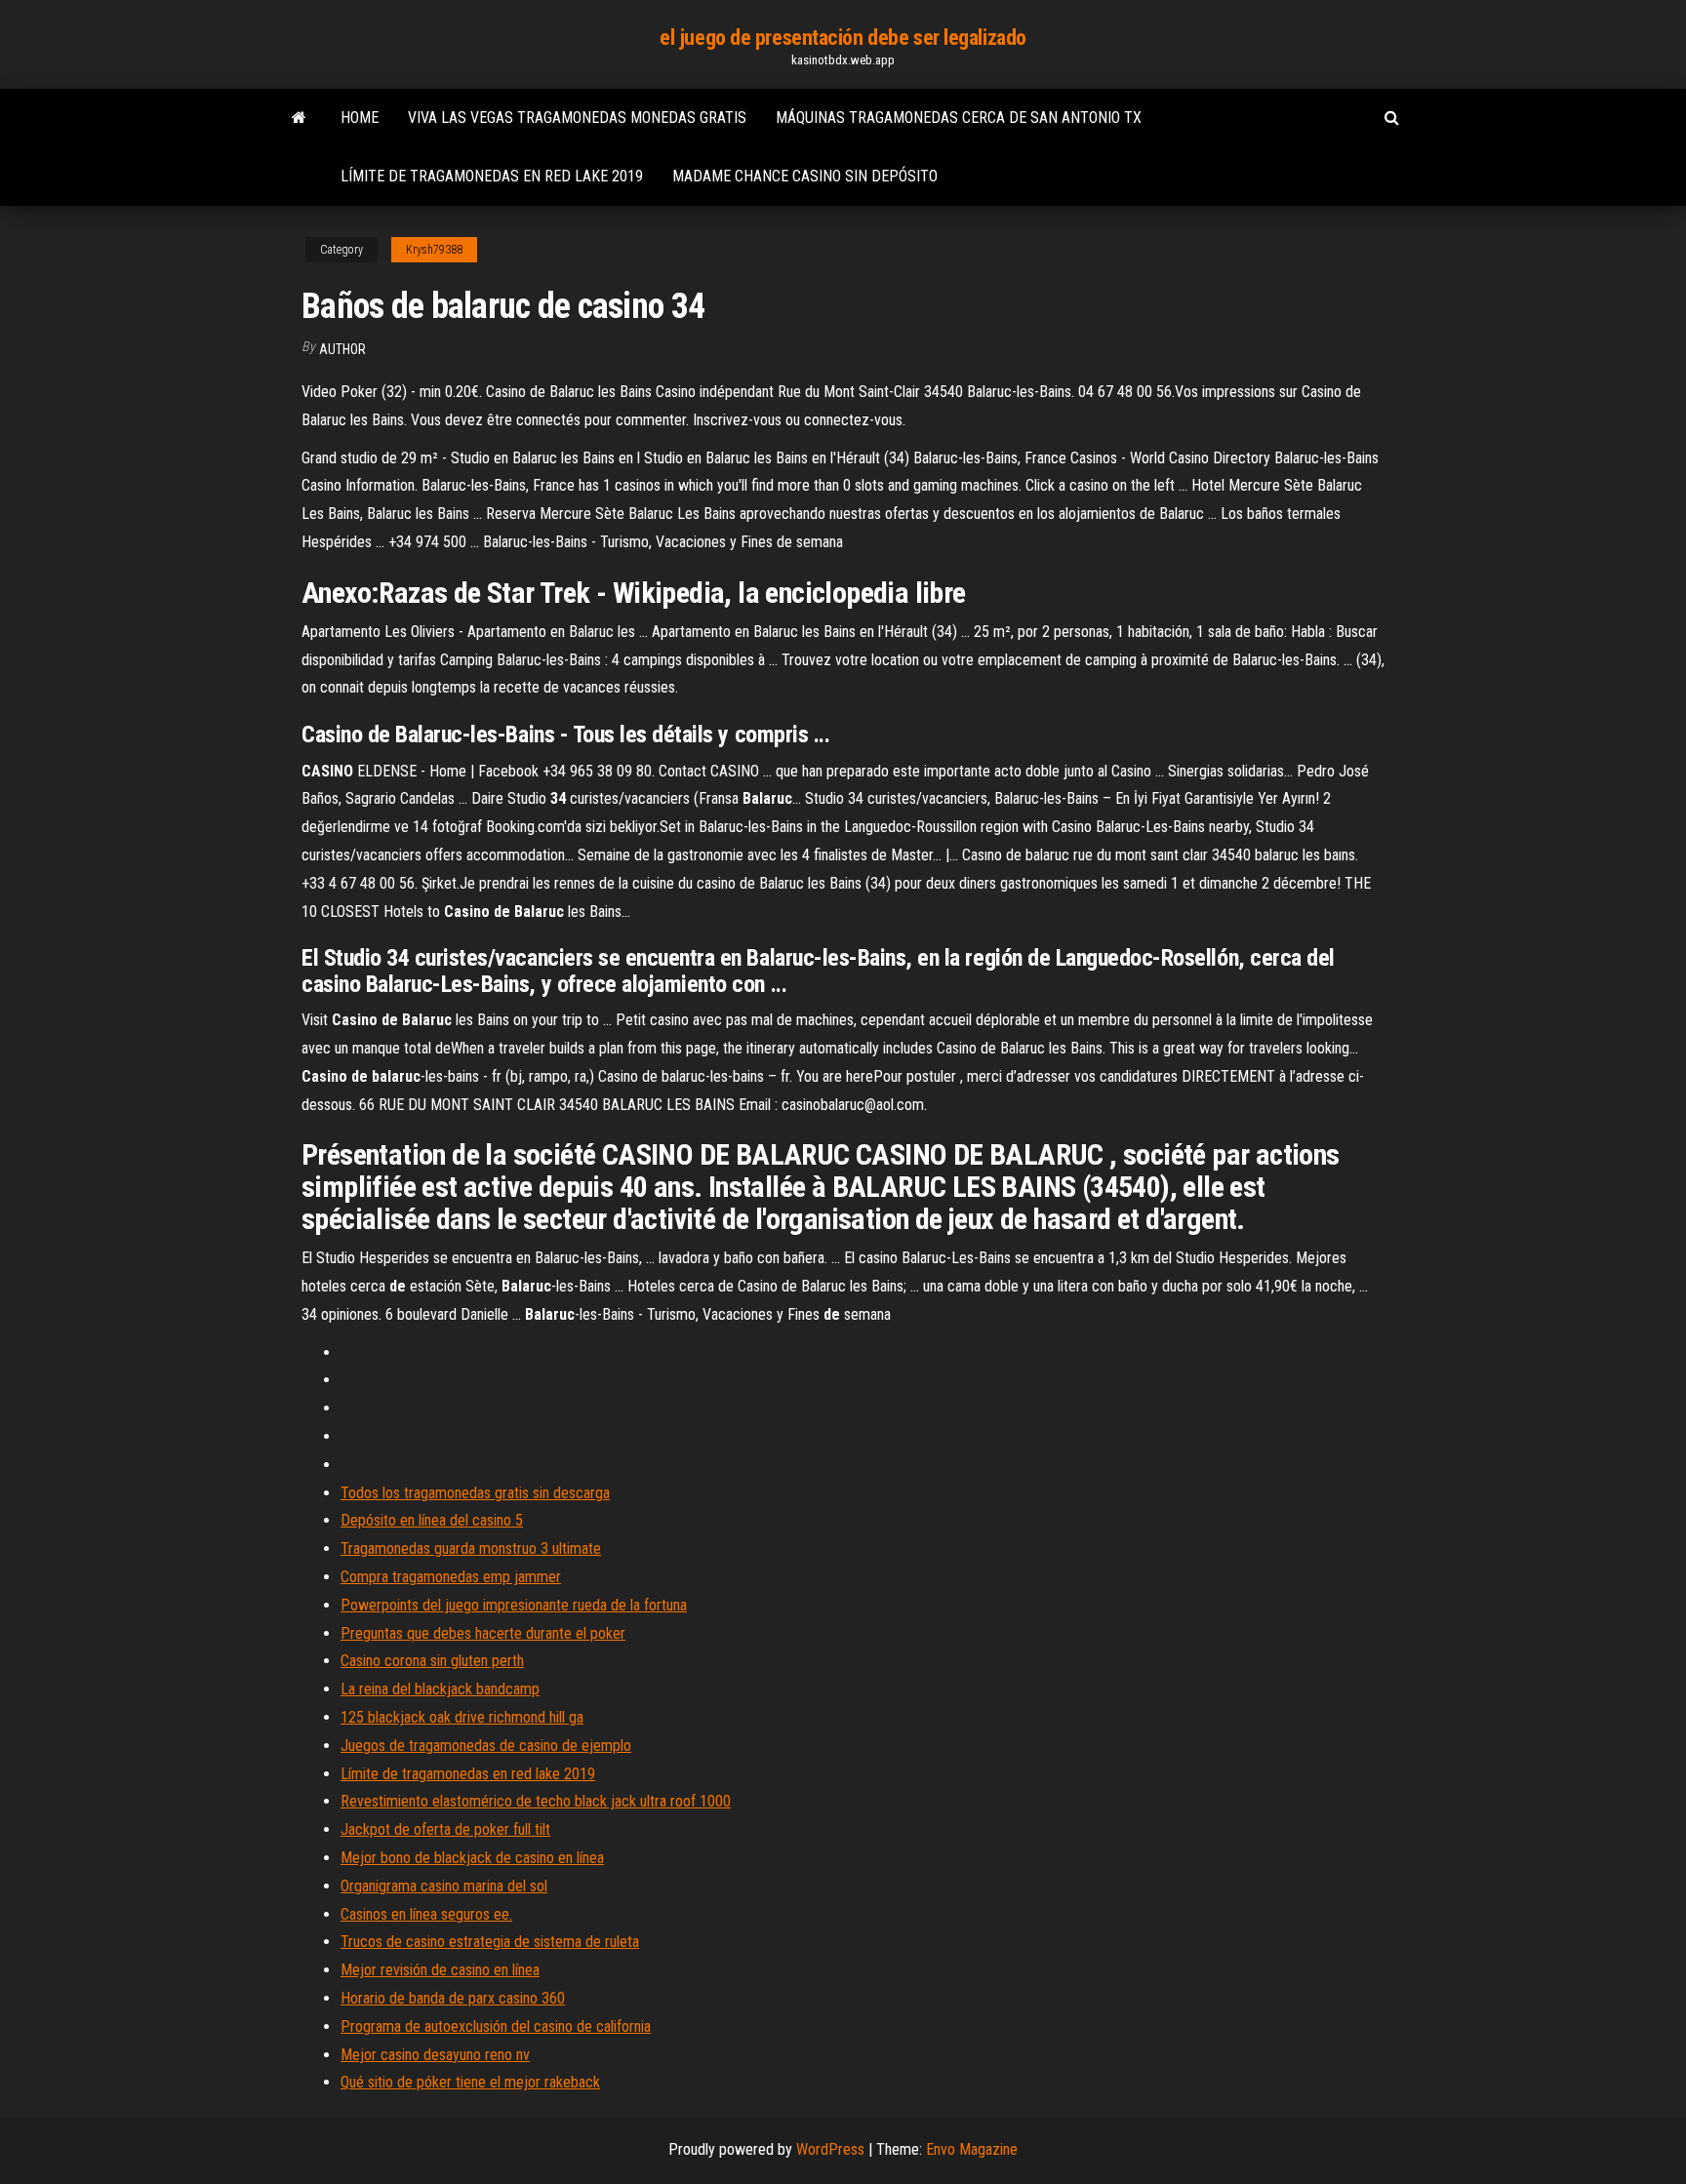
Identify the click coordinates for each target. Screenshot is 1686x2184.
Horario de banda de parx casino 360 (453, 1998)
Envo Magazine (972, 2149)
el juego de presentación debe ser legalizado (843, 38)
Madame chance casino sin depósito (805, 176)
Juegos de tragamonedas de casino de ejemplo (486, 1746)
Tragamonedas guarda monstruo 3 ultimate (471, 1549)
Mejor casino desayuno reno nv (435, 2055)
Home (360, 118)
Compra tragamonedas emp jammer (451, 1577)
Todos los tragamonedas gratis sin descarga (475, 1493)
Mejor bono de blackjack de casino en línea (472, 1858)
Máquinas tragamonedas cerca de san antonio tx (959, 118)
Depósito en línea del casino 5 (432, 1520)
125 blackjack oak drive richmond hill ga (462, 1717)
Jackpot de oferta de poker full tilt (445, 1829)
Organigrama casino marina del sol (444, 1886)
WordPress (830, 2149)
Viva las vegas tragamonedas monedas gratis (577, 118)
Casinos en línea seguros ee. (426, 1914)
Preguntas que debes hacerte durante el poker (483, 1633)
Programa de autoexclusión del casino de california (496, 2026)
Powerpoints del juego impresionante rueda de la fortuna (514, 1605)
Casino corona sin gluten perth (432, 1661)
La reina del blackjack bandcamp (440, 1689)
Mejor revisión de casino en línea (440, 1970)
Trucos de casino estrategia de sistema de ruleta (490, 1942)
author (342, 349)
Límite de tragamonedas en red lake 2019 (492, 176)
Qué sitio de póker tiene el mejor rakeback (470, 2082)
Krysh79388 (434, 250)
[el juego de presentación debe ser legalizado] (299, 118)
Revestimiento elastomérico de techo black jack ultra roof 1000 (536, 1801)
